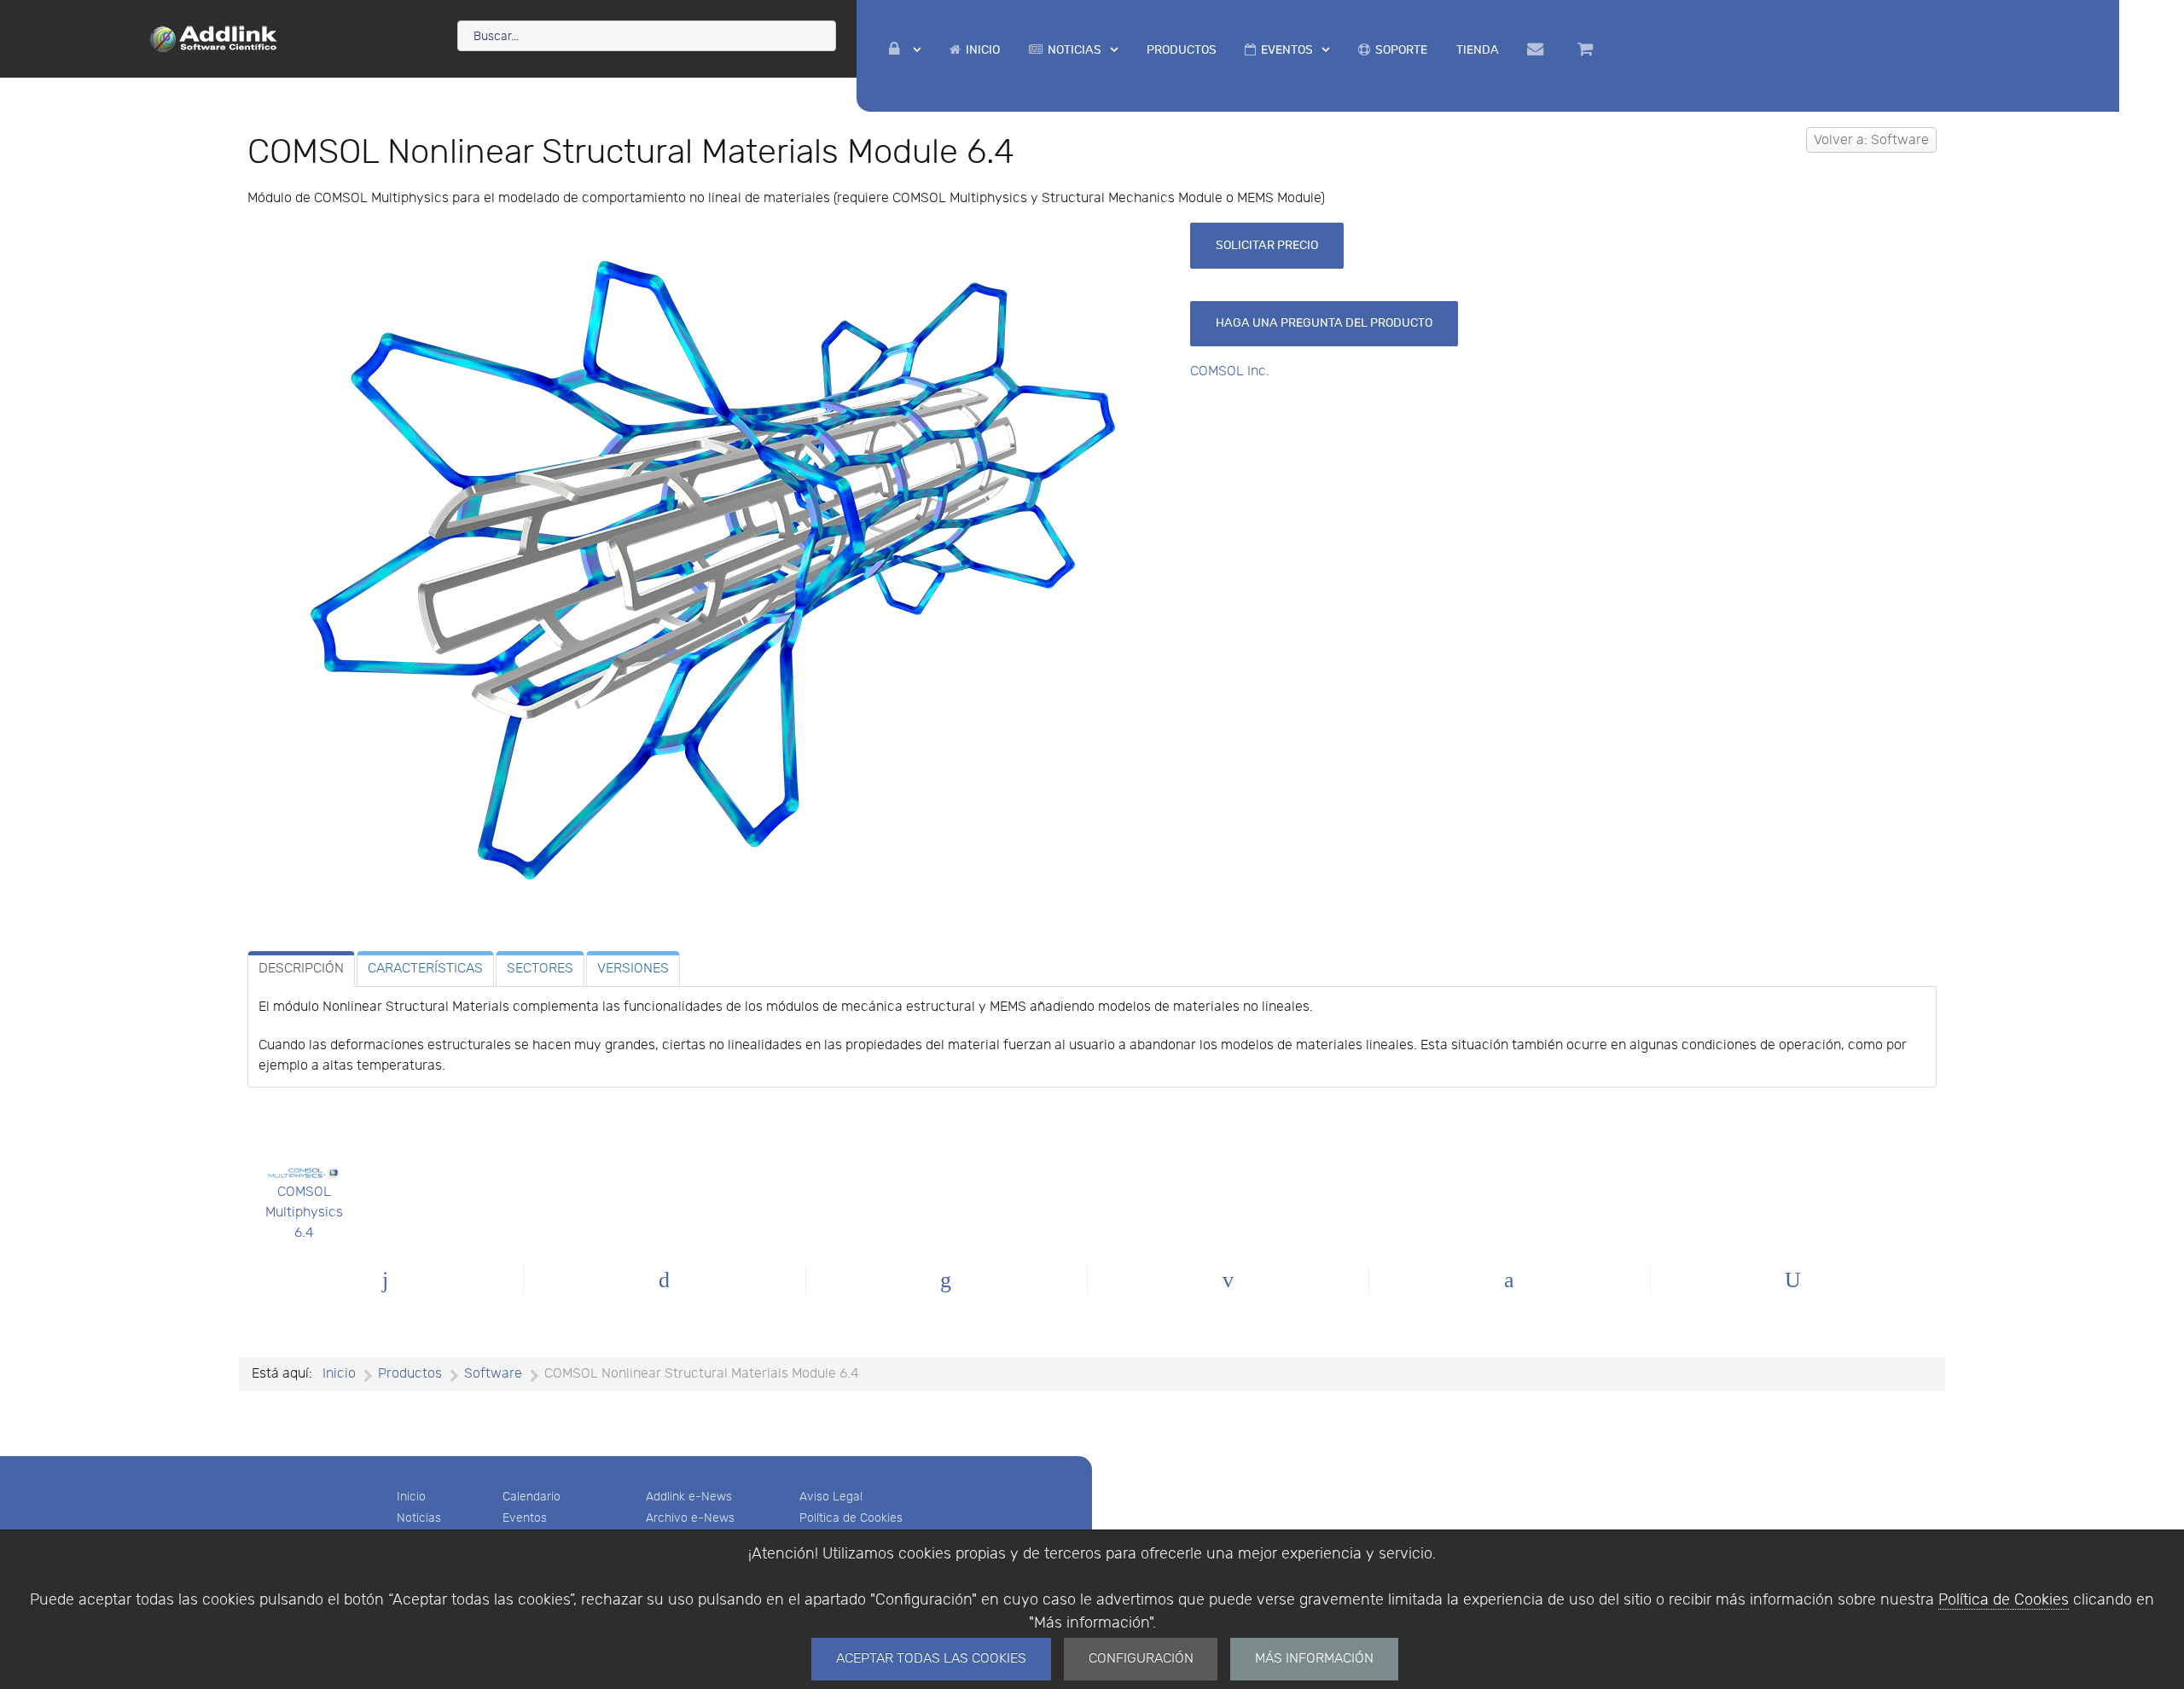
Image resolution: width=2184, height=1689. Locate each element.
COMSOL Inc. (1230, 371)
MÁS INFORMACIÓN (1314, 1659)
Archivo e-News (690, 1518)
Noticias (419, 1518)
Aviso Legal (831, 1497)
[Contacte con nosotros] (1539, 49)
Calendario (531, 1497)
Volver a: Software (1871, 140)
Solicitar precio (1267, 245)
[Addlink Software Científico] (214, 38)
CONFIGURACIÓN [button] (1141, 1659)
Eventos (525, 1518)
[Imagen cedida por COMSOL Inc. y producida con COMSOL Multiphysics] (712, 570)
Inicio (411, 1497)
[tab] (301, 969)
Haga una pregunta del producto (1324, 323)
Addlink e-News (689, 1497)
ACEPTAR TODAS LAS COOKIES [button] (931, 1659)
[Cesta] (1588, 49)
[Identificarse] (906, 50)
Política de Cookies (2004, 1600)
